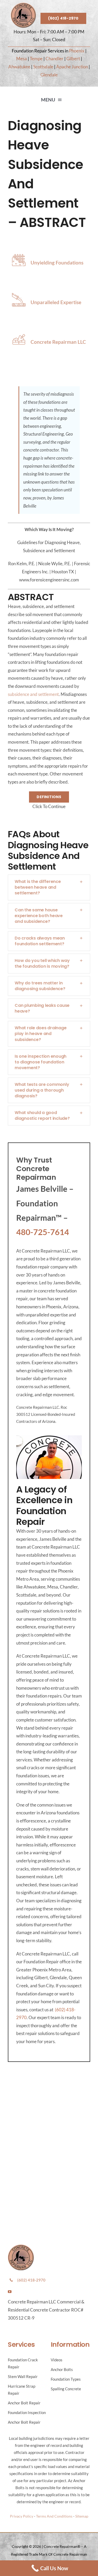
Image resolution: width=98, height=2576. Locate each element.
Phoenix (77, 51)
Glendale (49, 75)
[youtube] (10, 2292)
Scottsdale (43, 67)
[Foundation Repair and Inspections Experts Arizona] (23, 5)
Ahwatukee (19, 67)
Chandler (54, 59)
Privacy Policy (22, 2516)
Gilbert (73, 59)
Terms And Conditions (54, 2516)
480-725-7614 (43, 1232)
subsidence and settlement (33, 694)
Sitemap (82, 2516)
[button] (49, 887)
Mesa (22, 59)
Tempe (36, 59)
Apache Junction (72, 67)
